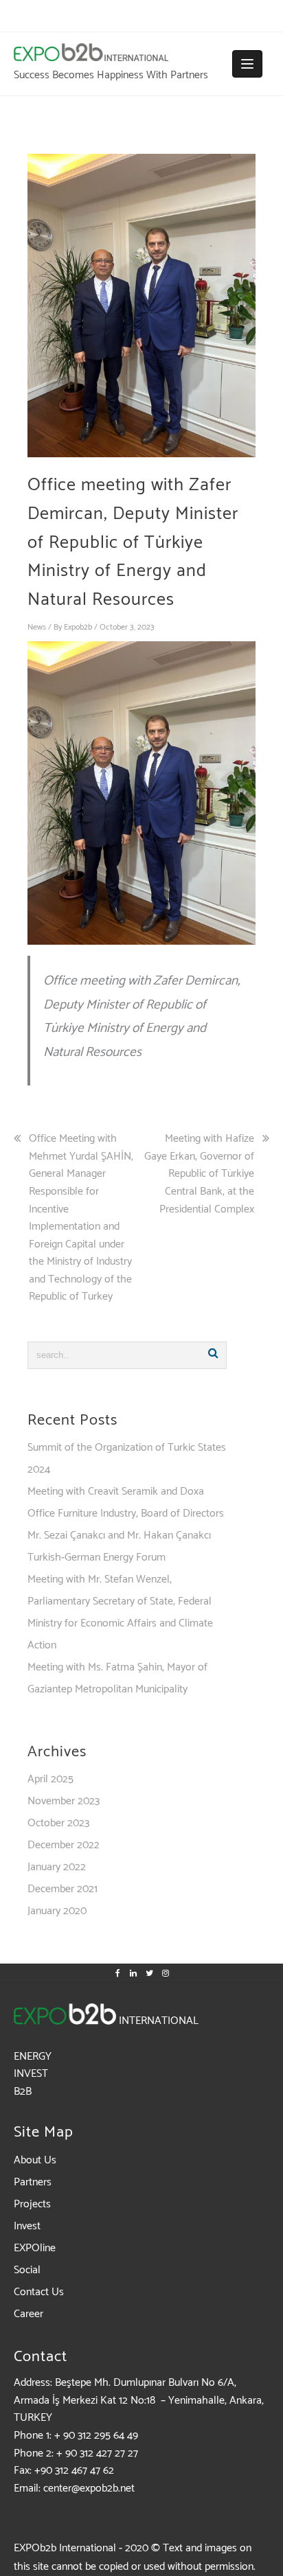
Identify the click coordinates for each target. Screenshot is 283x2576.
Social (27, 2270)
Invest (27, 2226)
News (37, 627)
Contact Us (39, 2292)
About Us (35, 2160)
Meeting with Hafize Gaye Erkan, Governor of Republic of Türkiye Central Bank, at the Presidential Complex (199, 1174)
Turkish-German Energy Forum (97, 1557)
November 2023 (64, 1801)
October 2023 (58, 1823)
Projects (32, 2204)
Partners (33, 2182)
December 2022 (64, 1845)
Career (29, 2314)
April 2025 (50, 1779)
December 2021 (63, 1889)
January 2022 (57, 1867)
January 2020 (57, 1911)
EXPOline (35, 2248)
